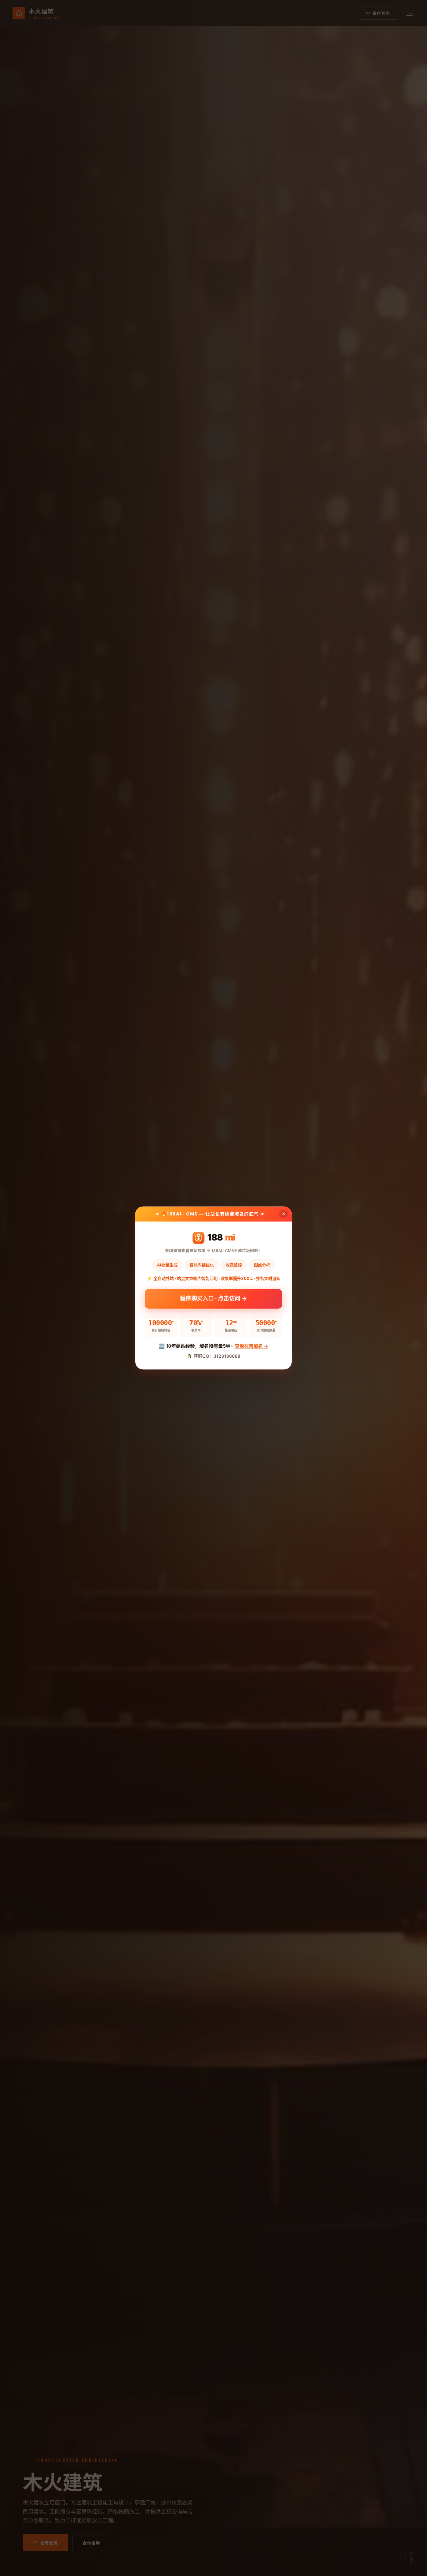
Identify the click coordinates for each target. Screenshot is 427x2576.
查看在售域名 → (251, 1346)
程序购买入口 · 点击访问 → (213, 1300)
